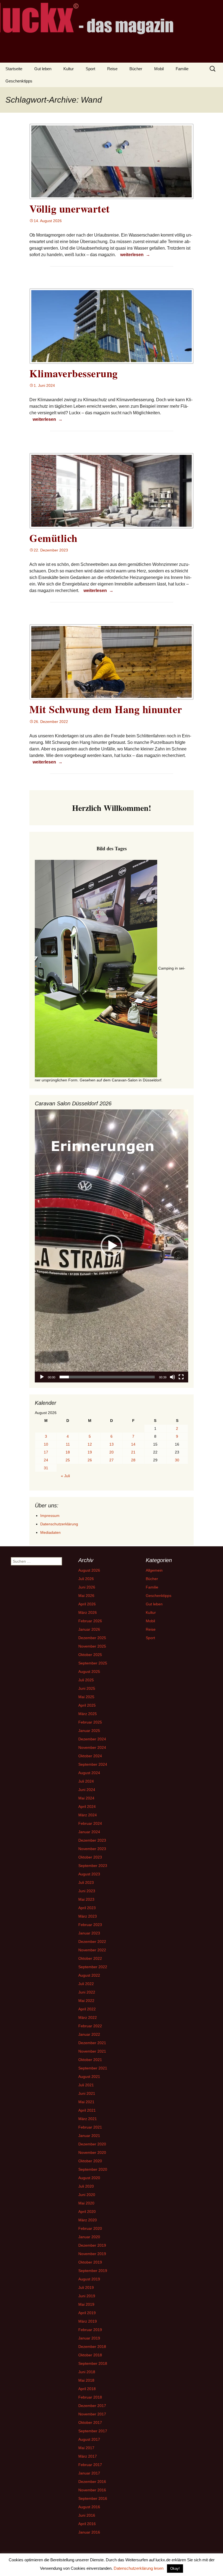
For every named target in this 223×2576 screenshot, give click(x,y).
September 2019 (93, 2271)
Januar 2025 (89, 1731)
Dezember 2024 (92, 1739)
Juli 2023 (86, 1882)
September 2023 (93, 1866)
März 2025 (88, 1714)
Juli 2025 (86, 1680)
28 (133, 1460)
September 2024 (93, 1764)
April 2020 (87, 2212)
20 (112, 1452)
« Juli (65, 1476)
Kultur (69, 69)
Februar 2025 (90, 1722)
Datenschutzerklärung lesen (139, 2568)
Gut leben (43, 69)
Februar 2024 (90, 1823)
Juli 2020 (86, 2186)
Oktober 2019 (90, 2262)
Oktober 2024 (90, 1756)
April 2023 (87, 1908)
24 (46, 1460)
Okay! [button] (175, 2569)
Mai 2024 (86, 1798)
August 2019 (89, 2279)
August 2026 (89, 1570)
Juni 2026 (87, 1587)
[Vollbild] (181, 1377)
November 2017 (92, 2414)
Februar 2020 (90, 2228)
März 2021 (88, 2119)
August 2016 (89, 2507)
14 (133, 1444)
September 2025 (93, 1663)
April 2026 (87, 1604)
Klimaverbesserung (74, 373)
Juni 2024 (87, 1790)
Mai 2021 (86, 2102)
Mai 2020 (86, 2203)
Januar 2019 (89, 2338)
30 (177, 1460)
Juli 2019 (86, 2287)
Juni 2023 (87, 1891)
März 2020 (88, 2220)
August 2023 (89, 1874)
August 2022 (89, 1975)
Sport (90, 69)
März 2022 (88, 2017)
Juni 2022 (87, 1992)
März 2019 (88, 2321)
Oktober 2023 (90, 1857)
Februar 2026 (90, 1621)
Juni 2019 (87, 2296)
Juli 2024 (86, 1781)
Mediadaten (50, 1532)
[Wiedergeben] (42, 1377)
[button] (112, 1246)
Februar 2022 (90, 2026)
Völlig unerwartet (70, 209)
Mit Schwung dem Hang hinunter (106, 709)
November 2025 (92, 1646)
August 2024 (89, 1773)
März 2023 (88, 1916)
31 (46, 1468)
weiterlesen (136, 254)
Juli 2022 (86, 1984)
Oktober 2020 (90, 2161)
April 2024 (87, 1807)
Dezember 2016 (92, 2482)
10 (46, 1444)
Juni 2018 (87, 2372)
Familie (182, 69)
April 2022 (87, 2009)
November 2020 (92, 2152)
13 (112, 1444)
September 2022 (93, 1967)
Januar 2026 (89, 1629)
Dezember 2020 (92, 2144)
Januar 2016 (89, 2532)
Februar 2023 (90, 1925)
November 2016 (92, 2490)
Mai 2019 (86, 2304)
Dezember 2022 (92, 1942)
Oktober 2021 (90, 2060)
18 (68, 1452)
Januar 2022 (89, 2034)
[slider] (107, 1377)
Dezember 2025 (92, 1638)
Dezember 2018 (92, 2347)
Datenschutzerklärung (59, 1524)
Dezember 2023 (92, 1840)
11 (68, 1444)
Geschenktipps (19, 81)
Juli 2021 (86, 2085)
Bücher (136, 69)
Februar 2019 (90, 2330)
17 (46, 1452)
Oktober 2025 (90, 1655)
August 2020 (89, 2178)
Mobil (159, 69)
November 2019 (92, 2254)
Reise (112, 69)
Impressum (50, 1516)
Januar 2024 (89, 1832)
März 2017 (88, 2456)
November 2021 (92, 2051)
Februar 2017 (90, 2465)
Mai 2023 (86, 1899)
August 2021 (89, 2077)
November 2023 (92, 1849)
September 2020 (93, 2169)
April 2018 (87, 2389)
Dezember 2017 (92, 2406)
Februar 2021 (90, 2127)
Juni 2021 (87, 2093)
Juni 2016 (87, 2515)
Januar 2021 (89, 2136)
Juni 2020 (87, 2195)
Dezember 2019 (92, 2245)
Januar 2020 (89, 2237)
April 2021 (87, 2110)
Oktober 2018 (90, 2355)
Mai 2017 (86, 2448)
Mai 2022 (86, 2001)
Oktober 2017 (90, 2422)
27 (112, 1460)
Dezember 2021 (92, 2043)
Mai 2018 (86, 2380)
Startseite (14, 69)
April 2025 (87, 1705)
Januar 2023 (89, 1933)
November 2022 (92, 1950)
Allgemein (154, 1570)
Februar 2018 (90, 2397)
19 (90, 1452)
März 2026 (88, 1612)
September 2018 (93, 2363)
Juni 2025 (87, 1688)
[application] (112, 1246)
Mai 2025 (86, 1697)
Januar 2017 (89, 2473)
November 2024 (92, 1747)
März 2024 (88, 1815)
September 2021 (93, 2068)
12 (90, 1444)
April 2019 (87, 2313)
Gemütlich (53, 538)
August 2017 (89, 2439)
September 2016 (93, 2498)
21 (133, 1452)
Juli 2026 (86, 1579)
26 (90, 1460)
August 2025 (89, 1672)
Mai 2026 (86, 1596)
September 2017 (93, 2431)
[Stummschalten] (172, 1377)
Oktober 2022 (90, 1958)
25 (68, 1460)
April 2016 (87, 2524)
